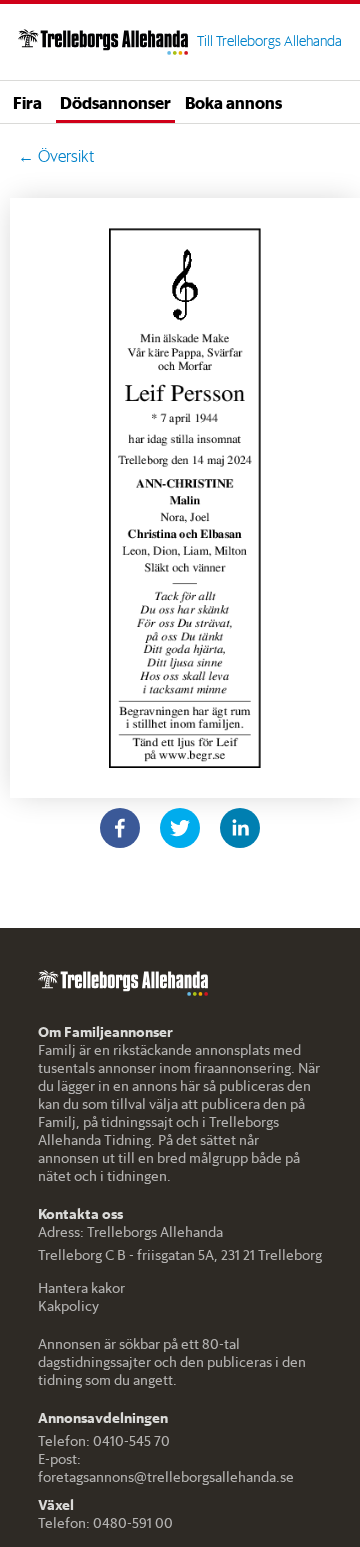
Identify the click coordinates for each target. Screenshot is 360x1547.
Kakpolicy (68, 1306)
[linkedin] (240, 828)
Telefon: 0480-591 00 (105, 1523)
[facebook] (120, 828)
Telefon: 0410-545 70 (104, 1441)
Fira (27, 102)
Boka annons (233, 102)
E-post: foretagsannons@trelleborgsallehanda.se (166, 1468)
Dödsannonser (115, 102)
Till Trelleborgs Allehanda (269, 41)
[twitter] (180, 828)
